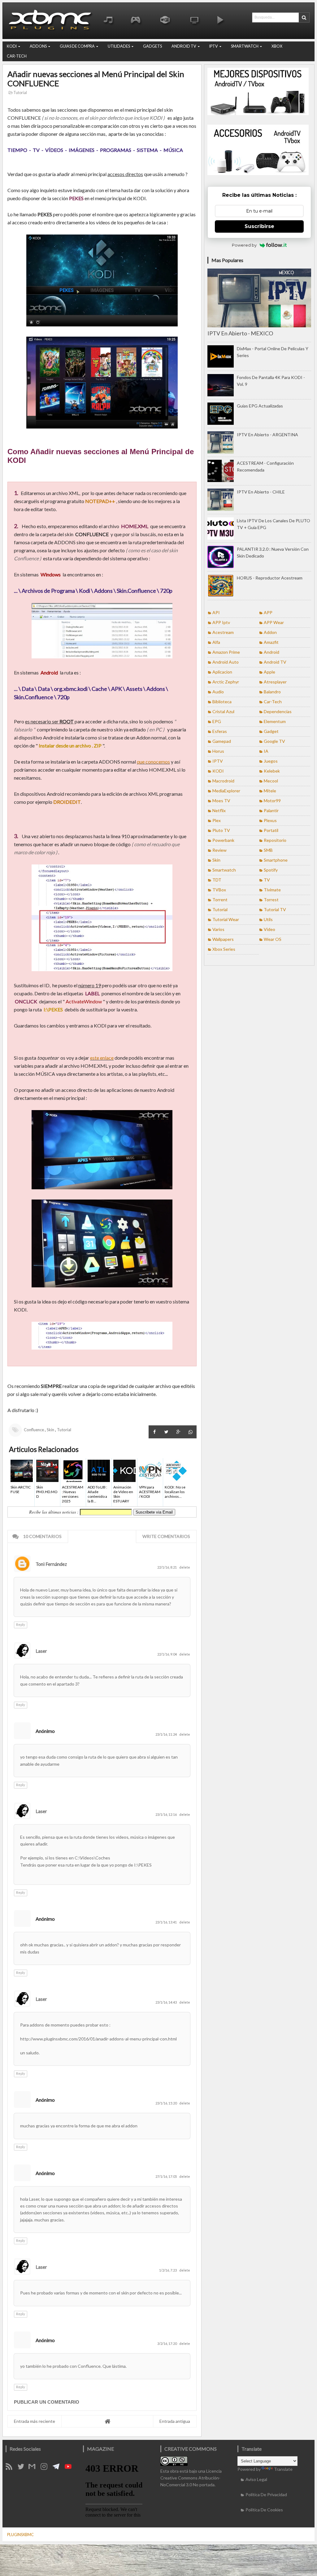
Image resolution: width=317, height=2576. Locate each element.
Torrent (220, 900)
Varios (218, 929)
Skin (50, 1430)
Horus (218, 751)
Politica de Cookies (264, 2510)
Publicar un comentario (47, 2402)
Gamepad (222, 741)
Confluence (34, 1430)
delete (185, 1567)
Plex (217, 820)
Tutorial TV (275, 909)
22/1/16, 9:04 (167, 1654)
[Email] (34, 2468)
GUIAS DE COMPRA (77, 46)
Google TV (274, 741)
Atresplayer (275, 682)
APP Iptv (221, 622)
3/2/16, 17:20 (167, 2343)
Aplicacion (222, 672)
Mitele (270, 791)
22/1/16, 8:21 (167, 1567)
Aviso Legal (256, 2479)
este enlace (102, 1058)
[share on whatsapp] (191, 1432)
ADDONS (38, 46)
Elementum (275, 721)
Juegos (271, 761)
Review (219, 850)
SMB (268, 850)
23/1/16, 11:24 (166, 1734)
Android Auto (226, 662)
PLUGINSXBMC (20, 2535)
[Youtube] (70, 2468)
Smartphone (276, 860)
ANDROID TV (184, 46)
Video (269, 929)
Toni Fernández (51, 1564)
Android (271, 652)
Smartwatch (224, 870)
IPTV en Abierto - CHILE (261, 492)
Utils (268, 919)
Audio (218, 692)
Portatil (271, 830)
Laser (41, 1651)
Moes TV (221, 801)
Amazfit (271, 642)
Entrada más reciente (35, 2421)
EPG (217, 721)
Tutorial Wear (226, 919)
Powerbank (223, 840)
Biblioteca (222, 702)
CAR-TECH (17, 56)
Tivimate (272, 890)
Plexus (270, 820)
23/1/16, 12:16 (166, 1814)
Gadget (271, 731)
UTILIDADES (119, 46)
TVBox (219, 890)
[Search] (304, 17)
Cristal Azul (223, 711)
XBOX (277, 46)
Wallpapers (223, 939)
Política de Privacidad (266, 2494)
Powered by (244, 245)
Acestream (223, 632)
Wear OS (273, 939)
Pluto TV (221, 830)
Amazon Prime (226, 652)
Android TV (275, 662)
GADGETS (152, 46)
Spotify (271, 870)
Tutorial (20, 93)
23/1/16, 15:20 (166, 2103)
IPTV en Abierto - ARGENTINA (267, 435)
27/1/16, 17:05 (166, 2176)
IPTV (214, 46)
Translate (283, 2469)
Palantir (271, 810)
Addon (270, 632)
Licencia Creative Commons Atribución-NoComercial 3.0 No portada (191, 2478)
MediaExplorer (226, 791)
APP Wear (274, 622)
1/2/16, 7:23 (168, 2270)
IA (266, 751)
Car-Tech (273, 702)
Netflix (219, 810)
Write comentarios (166, 1536)
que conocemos (153, 762)
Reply (21, 1624)
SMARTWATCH (245, 46)
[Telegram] (58, 2468)
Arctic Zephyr (226, 682)
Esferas (220, 731)
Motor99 (272, 801)
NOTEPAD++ (100, 501)
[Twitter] (23, 2468)
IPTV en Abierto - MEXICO (240, 333)
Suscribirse (259, 226)
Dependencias (278, 711)
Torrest (271, 900)
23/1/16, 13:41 (166, 1922)
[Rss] (11, 2468)
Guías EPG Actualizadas (260, 406)
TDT (217, 880)
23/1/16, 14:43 (166, 2002)
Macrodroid (223, 781)
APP (268, 612)
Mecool (271, 781)
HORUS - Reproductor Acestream (270, 578)
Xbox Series (224, 949)
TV (267, 880)
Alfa (216, 642)
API (216, 612)
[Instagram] (46, 2468)
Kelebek (272, 771)
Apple (269, 672)
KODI (12, 46)
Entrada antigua (175, 2421)
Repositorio (275, 840)
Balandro (272, 692)
